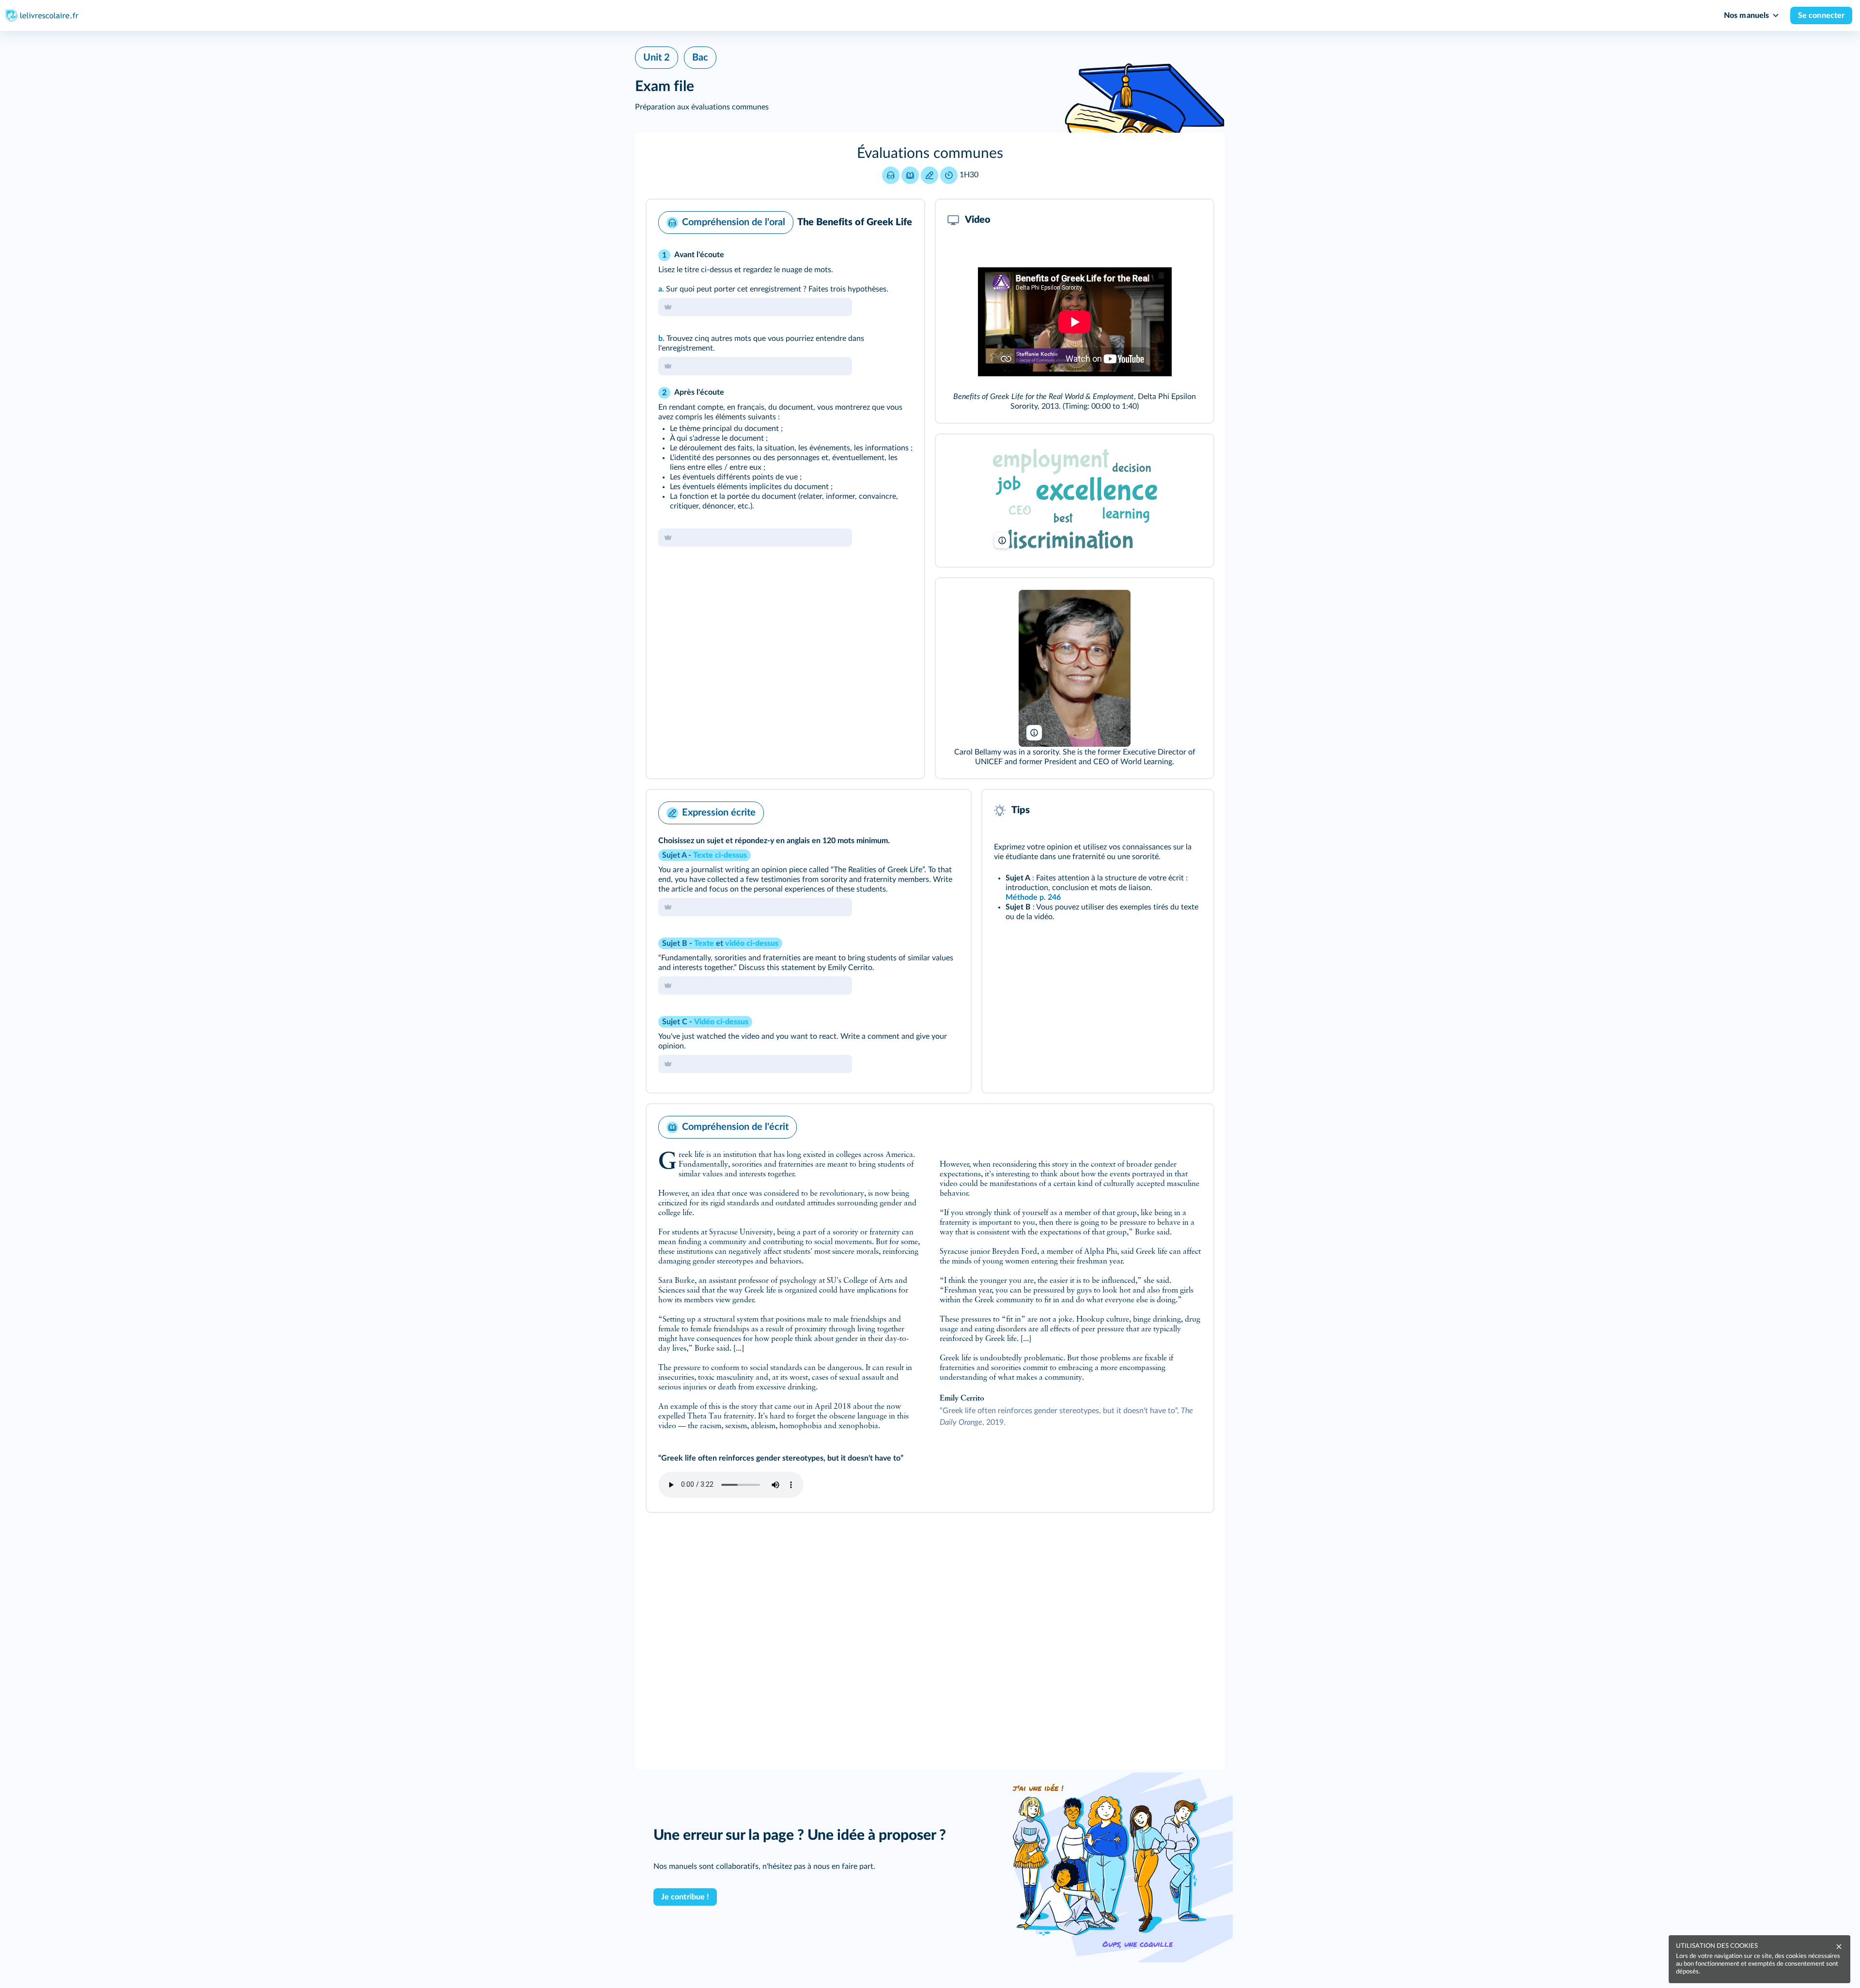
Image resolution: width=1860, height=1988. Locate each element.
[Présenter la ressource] (902, 220)
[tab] (877, 220)
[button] (930, 166)
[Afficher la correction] (877, 220)
